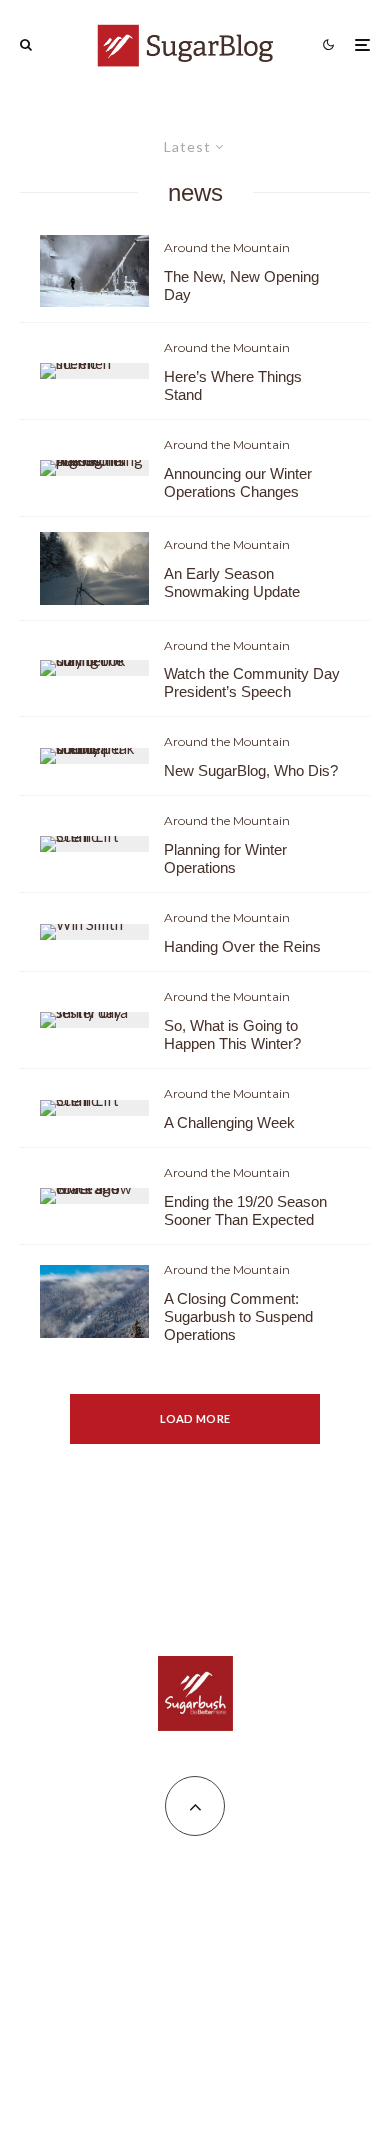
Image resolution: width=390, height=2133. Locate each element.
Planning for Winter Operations (225, 858)
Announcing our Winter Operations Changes (238, 482)
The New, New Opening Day (241, 285)
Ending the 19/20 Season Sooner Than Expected (245, 1210)
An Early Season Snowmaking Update (232, 582)
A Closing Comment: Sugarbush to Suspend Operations (238, 1316)
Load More (195, 1418)
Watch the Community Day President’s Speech (252, 682)
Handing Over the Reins (242, 946)
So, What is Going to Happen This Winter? (232, 1034)
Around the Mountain (227, 247)
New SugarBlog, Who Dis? (251, 770)
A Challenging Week (229, 1122)
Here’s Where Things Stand (233, 385)
